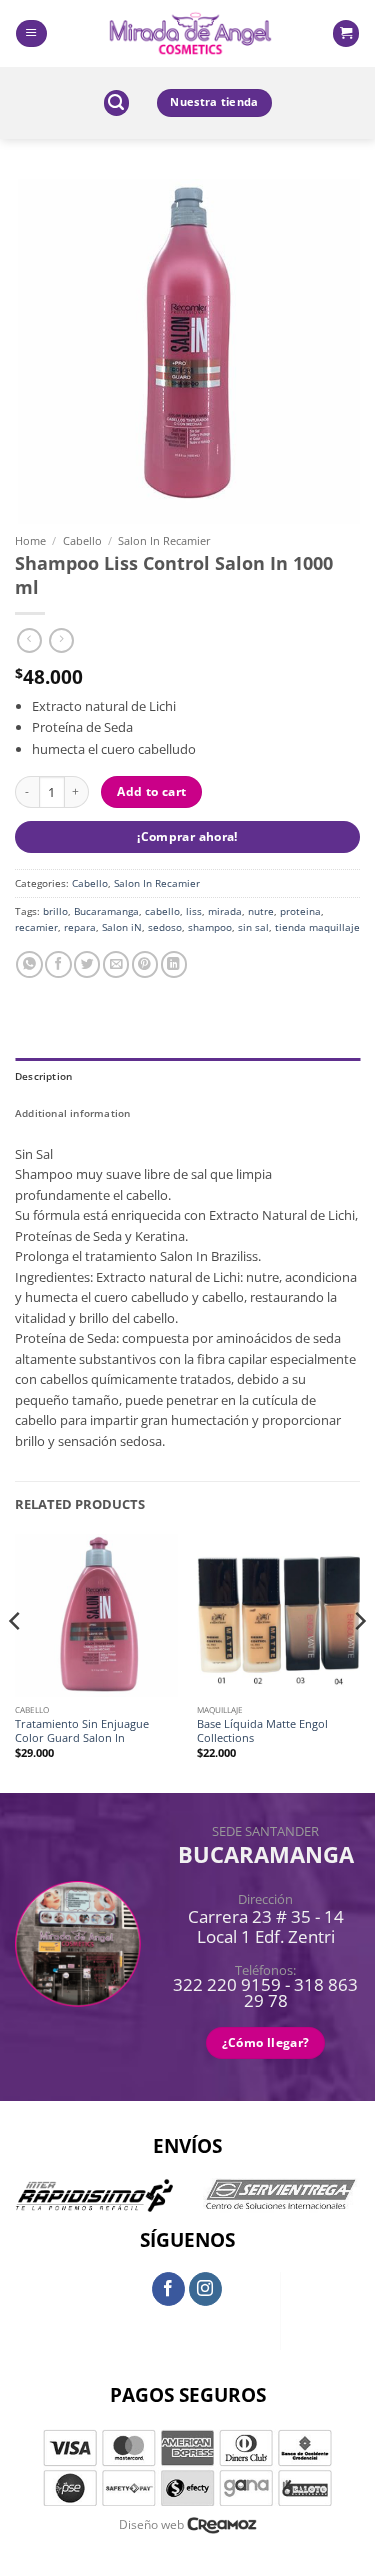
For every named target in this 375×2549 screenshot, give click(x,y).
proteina (300, 911)
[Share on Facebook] (58, 964)
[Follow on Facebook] (169, 2289)
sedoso (165, 927)
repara (80, 927)
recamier (36, 927)
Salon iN (122, 927)
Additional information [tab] (73, 1113)
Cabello (82, 540)
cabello (162, 911)
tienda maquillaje (317, 927)
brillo (55, 911)
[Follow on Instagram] (206, 2289)
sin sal (253, 927)
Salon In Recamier (164, 540)
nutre (261, 911)
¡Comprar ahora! (187, 836)
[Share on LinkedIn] (174, 964)
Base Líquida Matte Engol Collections (262, 1731)
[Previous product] (61, 641)
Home (30, 540)
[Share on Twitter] (87, 964)
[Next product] (29, 641)
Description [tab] (43, 1076)
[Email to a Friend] (116, 964)
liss (194, 911)
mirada (225, 911)
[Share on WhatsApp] (29, 964)
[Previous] (16, 1662)
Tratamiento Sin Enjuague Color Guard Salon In (82, 1731)
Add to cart (151, 791)
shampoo (210, 927)
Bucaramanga (106, 911)
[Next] (359, 1662)
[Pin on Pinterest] (145, 964)
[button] (31, 33)
